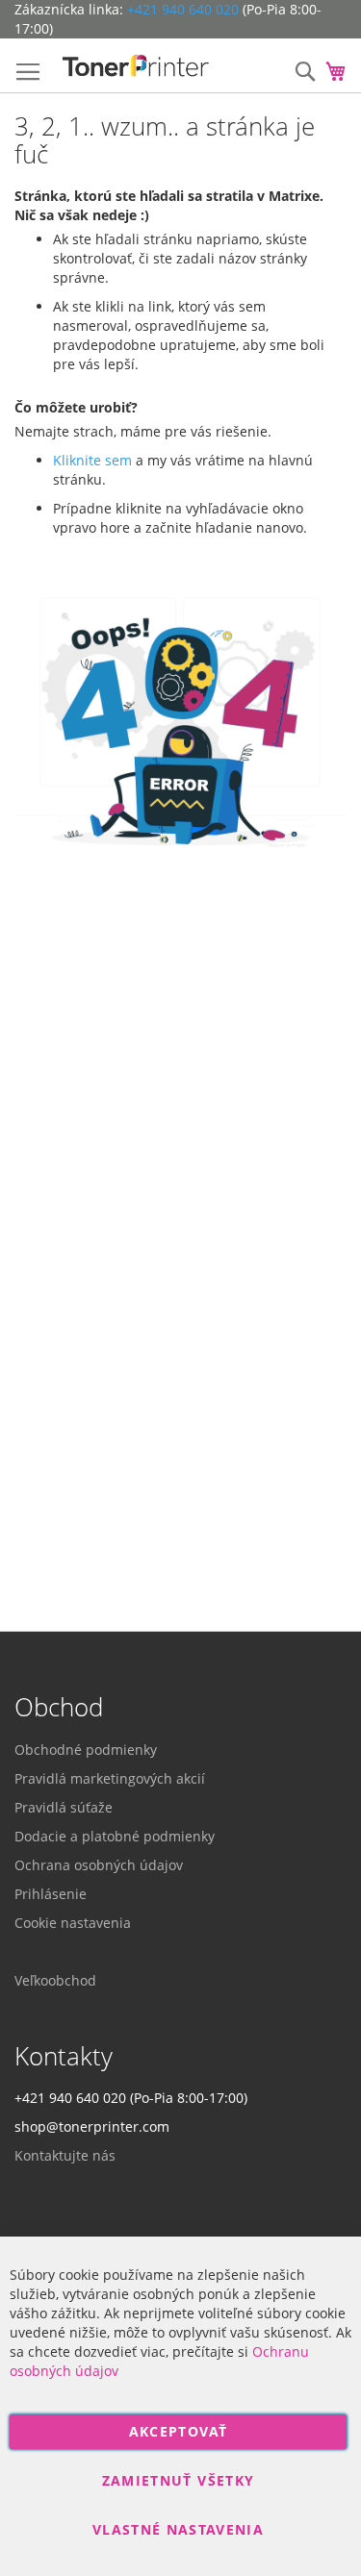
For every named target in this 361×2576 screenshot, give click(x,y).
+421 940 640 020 (183, 9)
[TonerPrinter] (136, 66)
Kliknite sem (92, 460)
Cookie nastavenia (73, 1923)
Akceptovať (179, 2431)
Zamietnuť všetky (179, 2480)
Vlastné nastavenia (178, 2529)
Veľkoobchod (55, 1980)
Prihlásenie (51, 1894)
